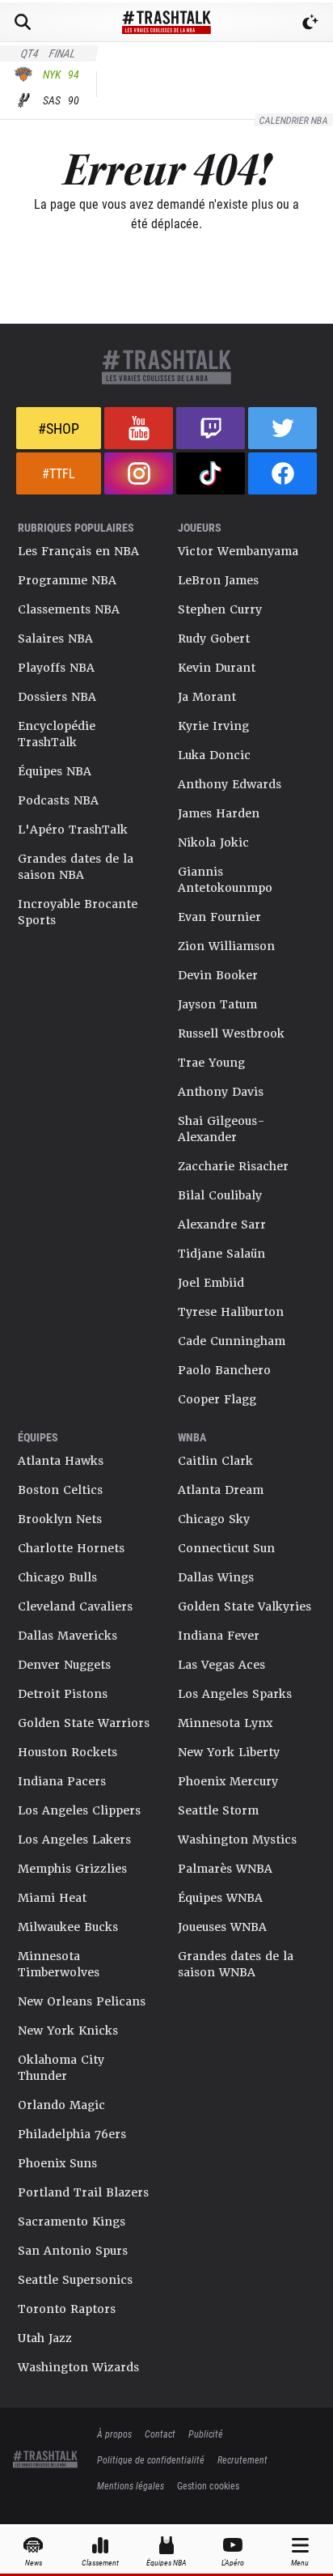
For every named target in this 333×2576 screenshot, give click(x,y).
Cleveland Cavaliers (75, 1606)
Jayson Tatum (217, 1004)
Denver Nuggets (64, 1665)
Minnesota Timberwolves (59, 1964)
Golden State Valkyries (244, 1606)
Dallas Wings (216, 1577)
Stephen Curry (220, 609)
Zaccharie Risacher (233, 1166)
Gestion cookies (208, 2485)
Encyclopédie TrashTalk (57, 734)
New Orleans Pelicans (82, 2001)
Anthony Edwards (230, 784)
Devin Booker (218, 975)
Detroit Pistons (63, 1694)
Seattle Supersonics (75, 2280)
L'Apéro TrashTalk (73, 830)
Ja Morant (207, 697)
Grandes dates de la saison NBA (76, 867)
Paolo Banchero (224, 1370)
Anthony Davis (221, 1092)
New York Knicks (68, 2031)
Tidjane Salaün (221, 1254)
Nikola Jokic (213, 842)
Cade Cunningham (232, 1341)
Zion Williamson (226, 946)
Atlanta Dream (221, 1490)
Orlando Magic (61, 2105)
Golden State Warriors (84, 1723)
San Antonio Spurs (73, 2251)
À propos (114, 2434)
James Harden (219, 813)
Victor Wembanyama (238, 551)
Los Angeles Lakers (74, 1840)
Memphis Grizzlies (72, 1869)
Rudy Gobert (214, 639)
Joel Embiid (211, 1283)
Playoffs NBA (56, 668)
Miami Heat (52, 1898)
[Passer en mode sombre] (310, 22)
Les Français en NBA (78, 551)
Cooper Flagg (217, 1399)
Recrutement (242, 2459)
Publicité (206, 2434)
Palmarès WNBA (225, 1869)
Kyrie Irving (213, 726)
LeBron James (218, 580)
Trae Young (211, 1063)
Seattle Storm (218, 1810)
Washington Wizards (78, 2367)
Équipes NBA (55, 771)
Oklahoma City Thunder (61, 2068)
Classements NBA (69, 609)
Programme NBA (67, 580)
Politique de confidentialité (151, 2459)
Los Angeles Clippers (79, 1810)
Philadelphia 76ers (72, 2134)
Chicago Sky (214, 1519)
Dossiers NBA (57, 697)
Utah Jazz (45, 2338)
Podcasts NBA (58, 800)
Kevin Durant (217, 668)
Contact (160, 2434)
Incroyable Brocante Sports (78, 912)
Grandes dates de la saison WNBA (236, 1964)
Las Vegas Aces (221, 1665)
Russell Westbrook (231, 1033)
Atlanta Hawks (61, 1461)
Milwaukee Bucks (68, 1927)
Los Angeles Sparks (235, 1694)
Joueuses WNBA (222, 1927)
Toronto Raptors (67, 2309)
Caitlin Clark (215, 1461)
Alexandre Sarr (222, 1224)
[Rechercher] (23, 22)
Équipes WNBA (220, 1898)
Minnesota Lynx (225, 1723)
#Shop (59, 428)
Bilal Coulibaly (220, 1195)
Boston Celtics (60, 1490)
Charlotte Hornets (71, 1548)
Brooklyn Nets (60, 1519)
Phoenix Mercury (228, 1781)
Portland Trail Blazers (83, 2192)
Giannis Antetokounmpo (225, 880)
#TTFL (59, 473)
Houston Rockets (67, 1752)
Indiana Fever (219, 1636)
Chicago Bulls (57, 1577)
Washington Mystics (237, 1840)
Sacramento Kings (72, 2222)
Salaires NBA (55, 639)
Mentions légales (131, 2485)
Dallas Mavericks (67, 1636)
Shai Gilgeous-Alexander (221, 1129)
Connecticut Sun (226, 1548)
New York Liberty (229, 1752)
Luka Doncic (214, 755)
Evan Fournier (219, 917)
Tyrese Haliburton (231, 1312)
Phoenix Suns (57, 2163)
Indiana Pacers (62, 1781)
